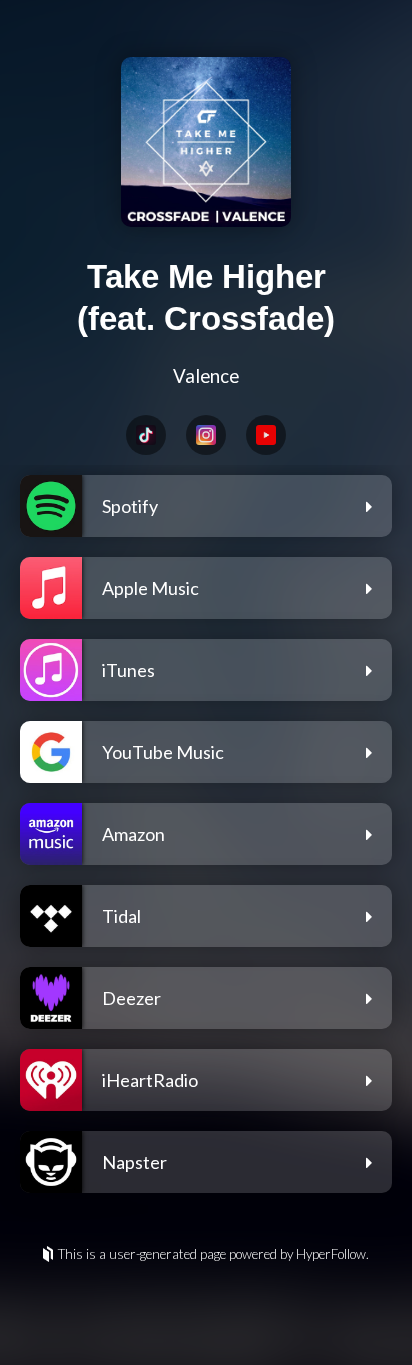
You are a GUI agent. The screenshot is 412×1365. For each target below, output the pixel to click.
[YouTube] (266, 435)
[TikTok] (146, 435)
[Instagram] (206, 435)
